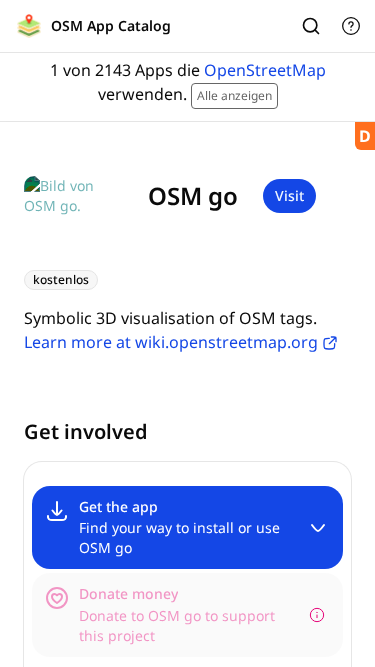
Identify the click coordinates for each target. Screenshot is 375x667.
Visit (289, 195)
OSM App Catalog (111, 25)
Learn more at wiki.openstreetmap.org (171, 342)
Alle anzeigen (234, 95)
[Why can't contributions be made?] (317, 615)
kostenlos (61, 279)
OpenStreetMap (265, 70)
